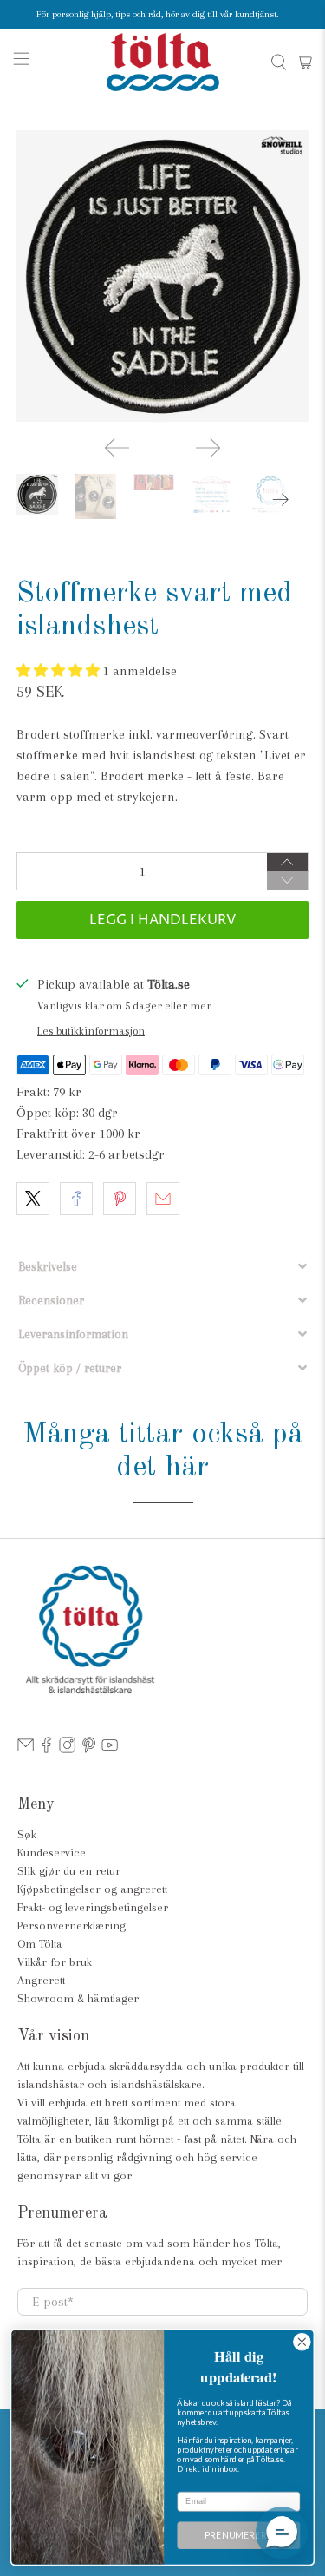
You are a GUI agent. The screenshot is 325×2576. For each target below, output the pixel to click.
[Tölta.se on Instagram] (67, 1749)
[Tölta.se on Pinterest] (89, 1749)
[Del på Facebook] (76, 1199)
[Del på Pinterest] (120, 1199)
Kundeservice (52, 1853)
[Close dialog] (302, 2342)
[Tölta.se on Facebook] (46, 1749)
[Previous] (117, 448)
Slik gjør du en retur (69, 1871)
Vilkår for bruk (55, 1962)
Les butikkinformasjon (91, 1031)
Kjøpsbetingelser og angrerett (92, 1889)
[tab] (162, 1267)
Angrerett (41, 1980)
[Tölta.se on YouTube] (110, 1749)
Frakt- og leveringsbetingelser (93, 1907)
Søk (27, 1834)
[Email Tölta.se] (26, 1749)
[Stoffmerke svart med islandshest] (162, 276)
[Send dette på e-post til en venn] (163, 1199)
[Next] (208, 448)
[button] (60, 671)
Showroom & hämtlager (78, 1998)
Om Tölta (40, 1944)
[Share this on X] (33, 1199)
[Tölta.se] (163, 62)
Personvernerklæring (71, 1925)
